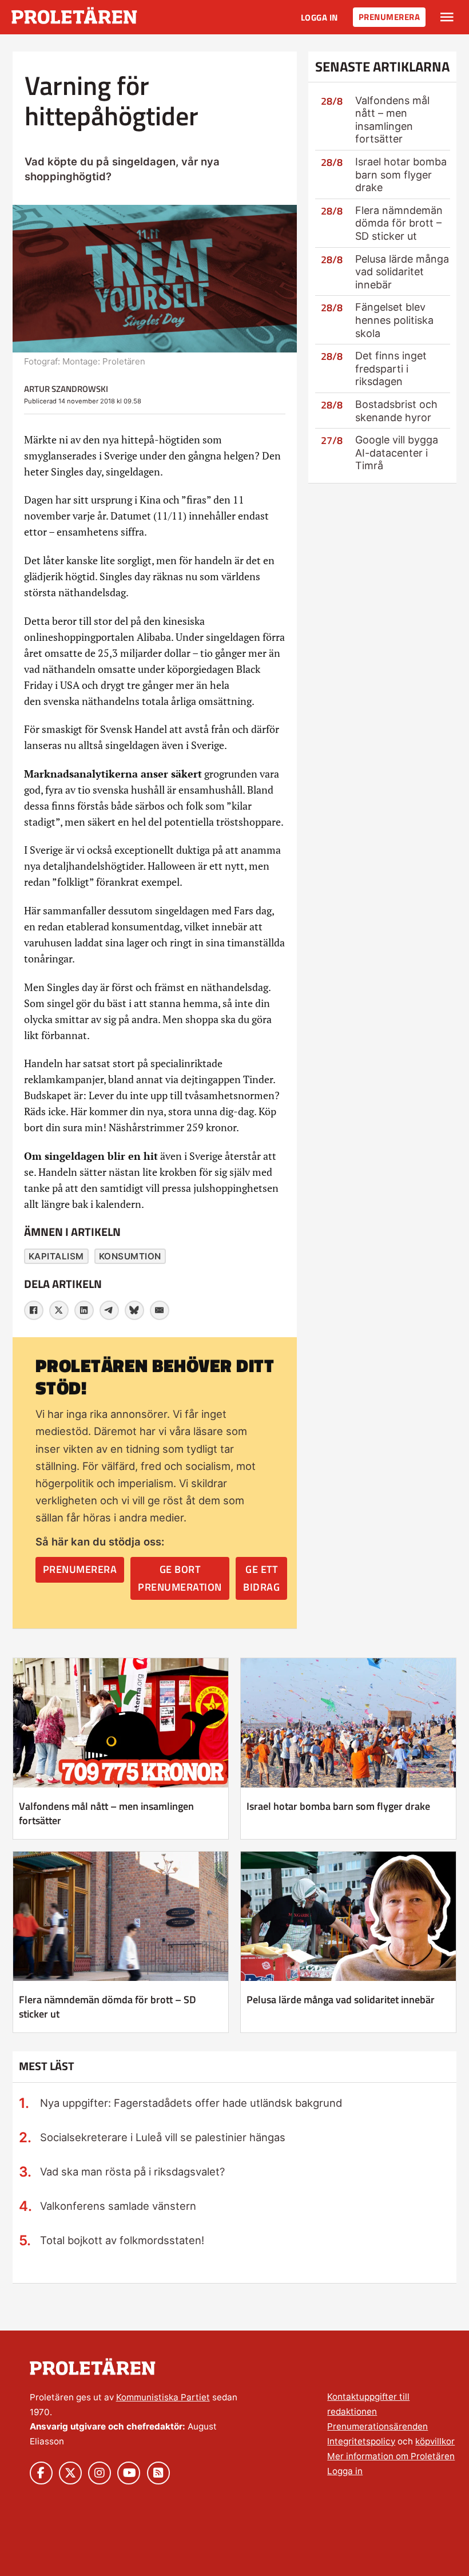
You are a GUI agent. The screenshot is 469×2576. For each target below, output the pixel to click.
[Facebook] (34, 1310)
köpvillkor (435, 2441)
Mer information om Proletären (391, 2456)
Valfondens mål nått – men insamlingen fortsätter (392, 120)
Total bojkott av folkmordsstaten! (122, 2240)
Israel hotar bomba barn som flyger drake (401, 175)
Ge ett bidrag (261, 1578)
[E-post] (160, 1310)
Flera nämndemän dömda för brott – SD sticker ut (399, 223)
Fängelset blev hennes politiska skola (394, 320)
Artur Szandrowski (66, 389)
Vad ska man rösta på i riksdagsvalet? (132, 2171)
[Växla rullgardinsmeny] (447, 17)
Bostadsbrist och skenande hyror (396, 411)
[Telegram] (109, 1310)
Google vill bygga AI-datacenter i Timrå (397, 453)
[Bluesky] (134, 1310)
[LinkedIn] (84, 1310)
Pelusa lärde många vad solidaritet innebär (402, 272)
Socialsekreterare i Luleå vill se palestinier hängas (163, 2137)
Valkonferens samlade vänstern (118, 2206)
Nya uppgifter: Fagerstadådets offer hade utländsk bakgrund (191, 2103)
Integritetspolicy (361, 2441)
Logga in (319, 17)
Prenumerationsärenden (377, 2426)
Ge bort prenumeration (180, 1578)
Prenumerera (389, 17)
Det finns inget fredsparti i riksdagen (391, 368)
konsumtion (130, 1256)
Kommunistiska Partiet (163, 2397)
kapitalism (56, 1256)
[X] (59, 1310)
